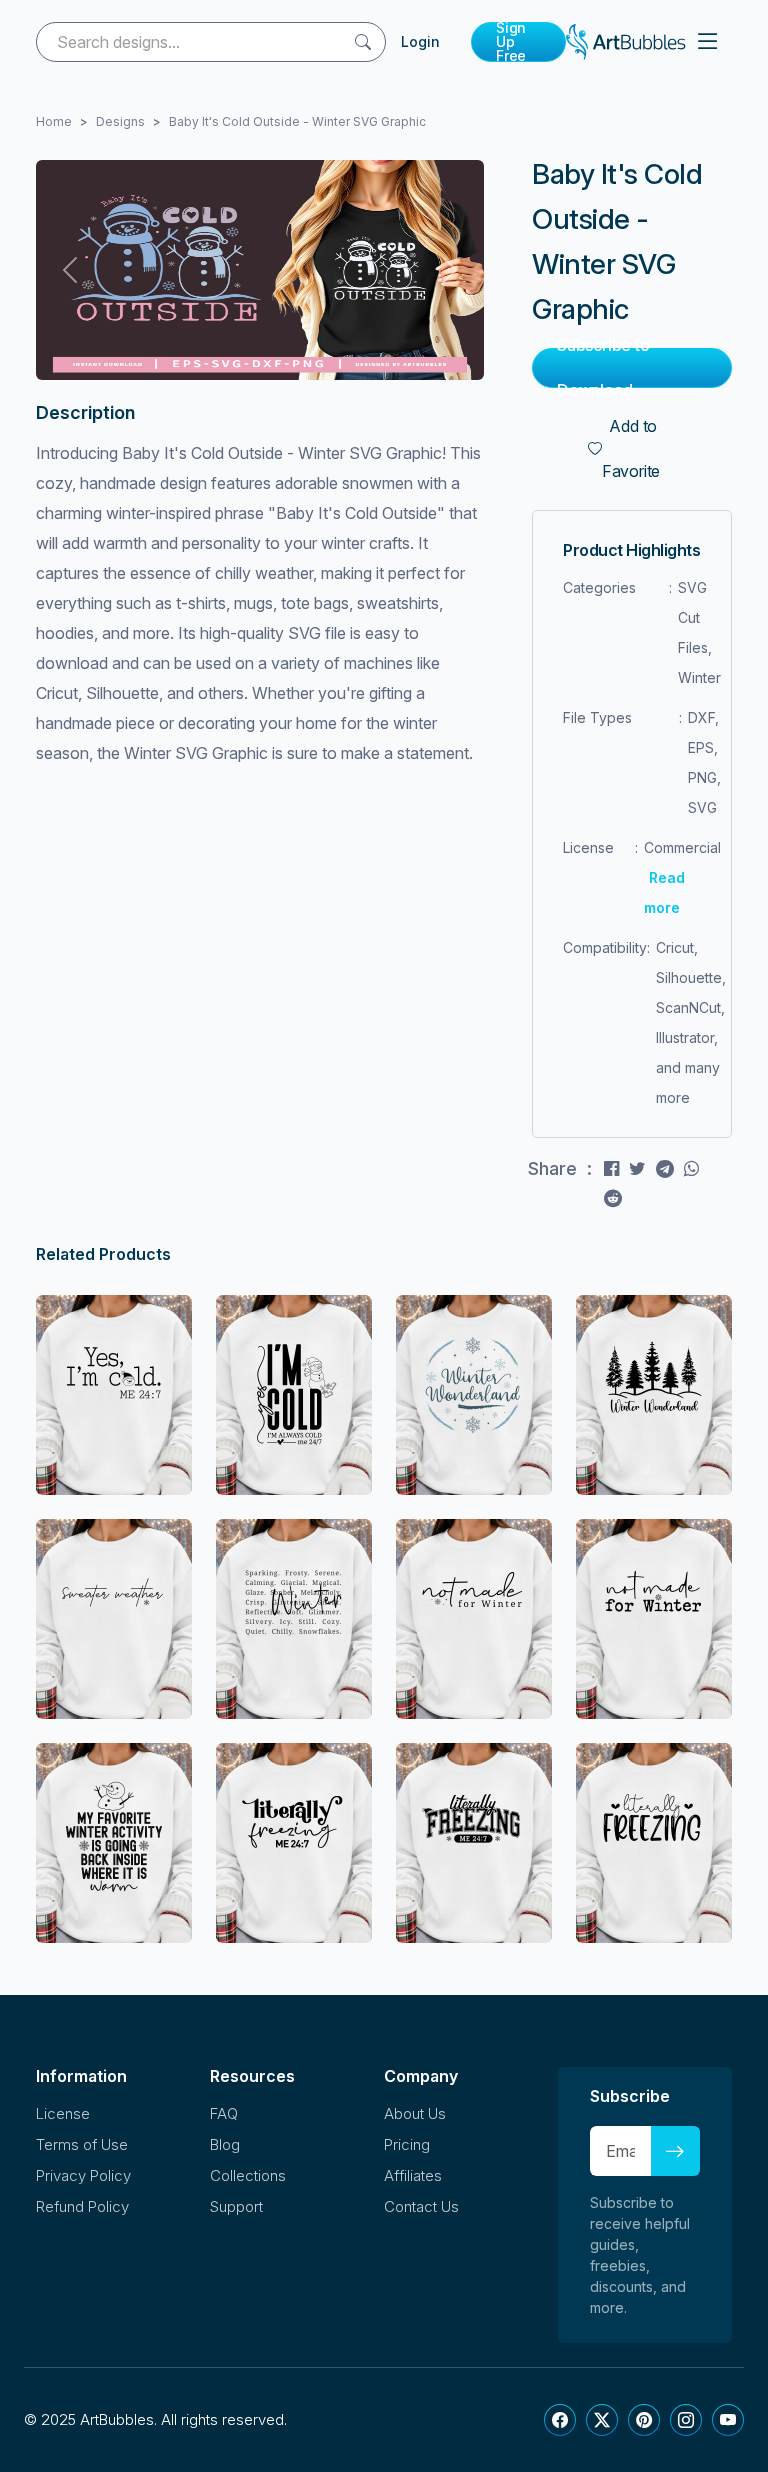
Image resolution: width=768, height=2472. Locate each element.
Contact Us (421, 2206)
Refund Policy (82, 2206)
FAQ (224, 2113)
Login (420, 41)
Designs (120, 121)
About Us (415, 2113)
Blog (225, 2144)
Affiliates (413, 2175)
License (63, 2113)
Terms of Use (82, 2144)
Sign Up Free (511, 42)
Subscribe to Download (603, 368)
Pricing (407, 2144)
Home (54, 121)
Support (236, 2206)
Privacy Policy (83, 2175)
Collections (248, 2175)
